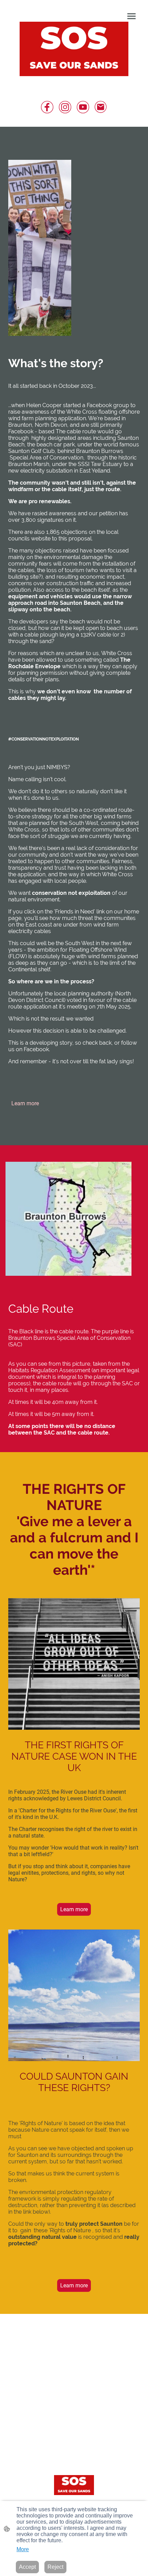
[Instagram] (65, 107)
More (23, 2549)
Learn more (25, 1103)
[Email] (101, 107)
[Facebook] (47, 107)
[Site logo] (74, 49)
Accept (27, 2567)
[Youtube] (83, 107)
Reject (55, 2567)
